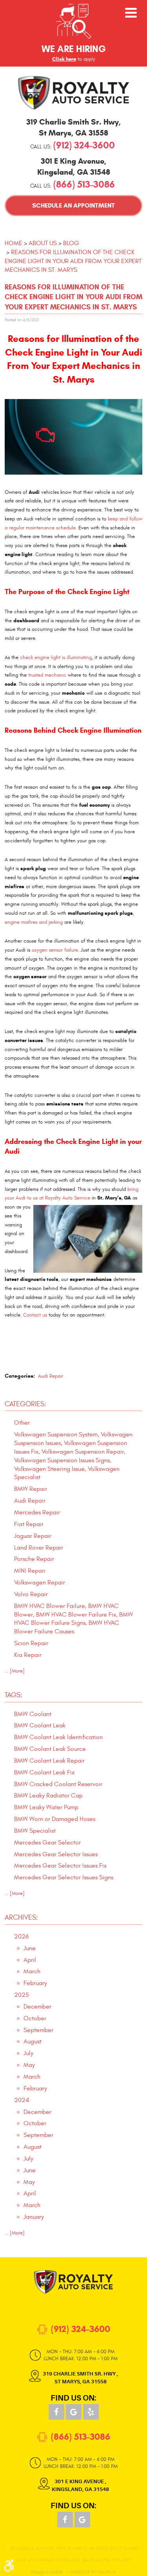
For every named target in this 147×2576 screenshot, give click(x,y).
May (29, 2065)
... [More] (15, 1671)
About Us (43, 243)
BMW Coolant (33, 1714)
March (32, 1971)
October (35, 2018)
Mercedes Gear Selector (47, 1843)
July (28, 2053)
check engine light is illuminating (56, 658)
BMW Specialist (35, 1831)
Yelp (91, 2412)
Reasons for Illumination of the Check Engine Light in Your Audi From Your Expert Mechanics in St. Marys (73, 261)
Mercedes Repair (37, 1512)
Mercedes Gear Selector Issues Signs (64, 1877)
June (30, 1948)
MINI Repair (30, 1571)
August (33, 2041)
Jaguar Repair (33, 1536)
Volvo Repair (31, 1594)
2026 (21, 1937)
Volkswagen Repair (40, 1582)
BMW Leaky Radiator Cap (48, 1796)
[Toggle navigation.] (131, 13)
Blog (71, 243)
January (34, 2217)
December (37, 2007)
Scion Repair (31, 1643)
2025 (22, 1995)
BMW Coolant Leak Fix (44, 1772)
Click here (64, 59)
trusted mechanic (47, 675)
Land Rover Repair (39, 1548)
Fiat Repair (29, 1524)
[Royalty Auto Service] (74, 93)
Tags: (14, 1695)
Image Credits (47, 2572)
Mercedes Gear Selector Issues (56, 1854)
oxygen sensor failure (55, 950)
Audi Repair (51, 1376)
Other (22, 1423)
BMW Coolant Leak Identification (58, 1737)
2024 (22, 2100)
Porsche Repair (34, 1559)
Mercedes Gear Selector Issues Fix (60, 1866)
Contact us (35, 1315)
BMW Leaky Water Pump (46, 1807)
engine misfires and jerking (34, 922)
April (30, 1960)
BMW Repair (31, 1489)
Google (74, 2412)
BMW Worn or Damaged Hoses (55, 1819)
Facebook (56, 2412)
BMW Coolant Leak (40, 1725)
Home (14, 243)
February (35, 1983)
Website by (93, 2572)
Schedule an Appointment (73, 205)
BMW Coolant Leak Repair (49, 1761)
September (38, 2030)
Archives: (21, 1918)
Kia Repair (28, 1655)
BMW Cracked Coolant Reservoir (58, 1784)
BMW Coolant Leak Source (50, 1749)
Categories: (25, 1404)
